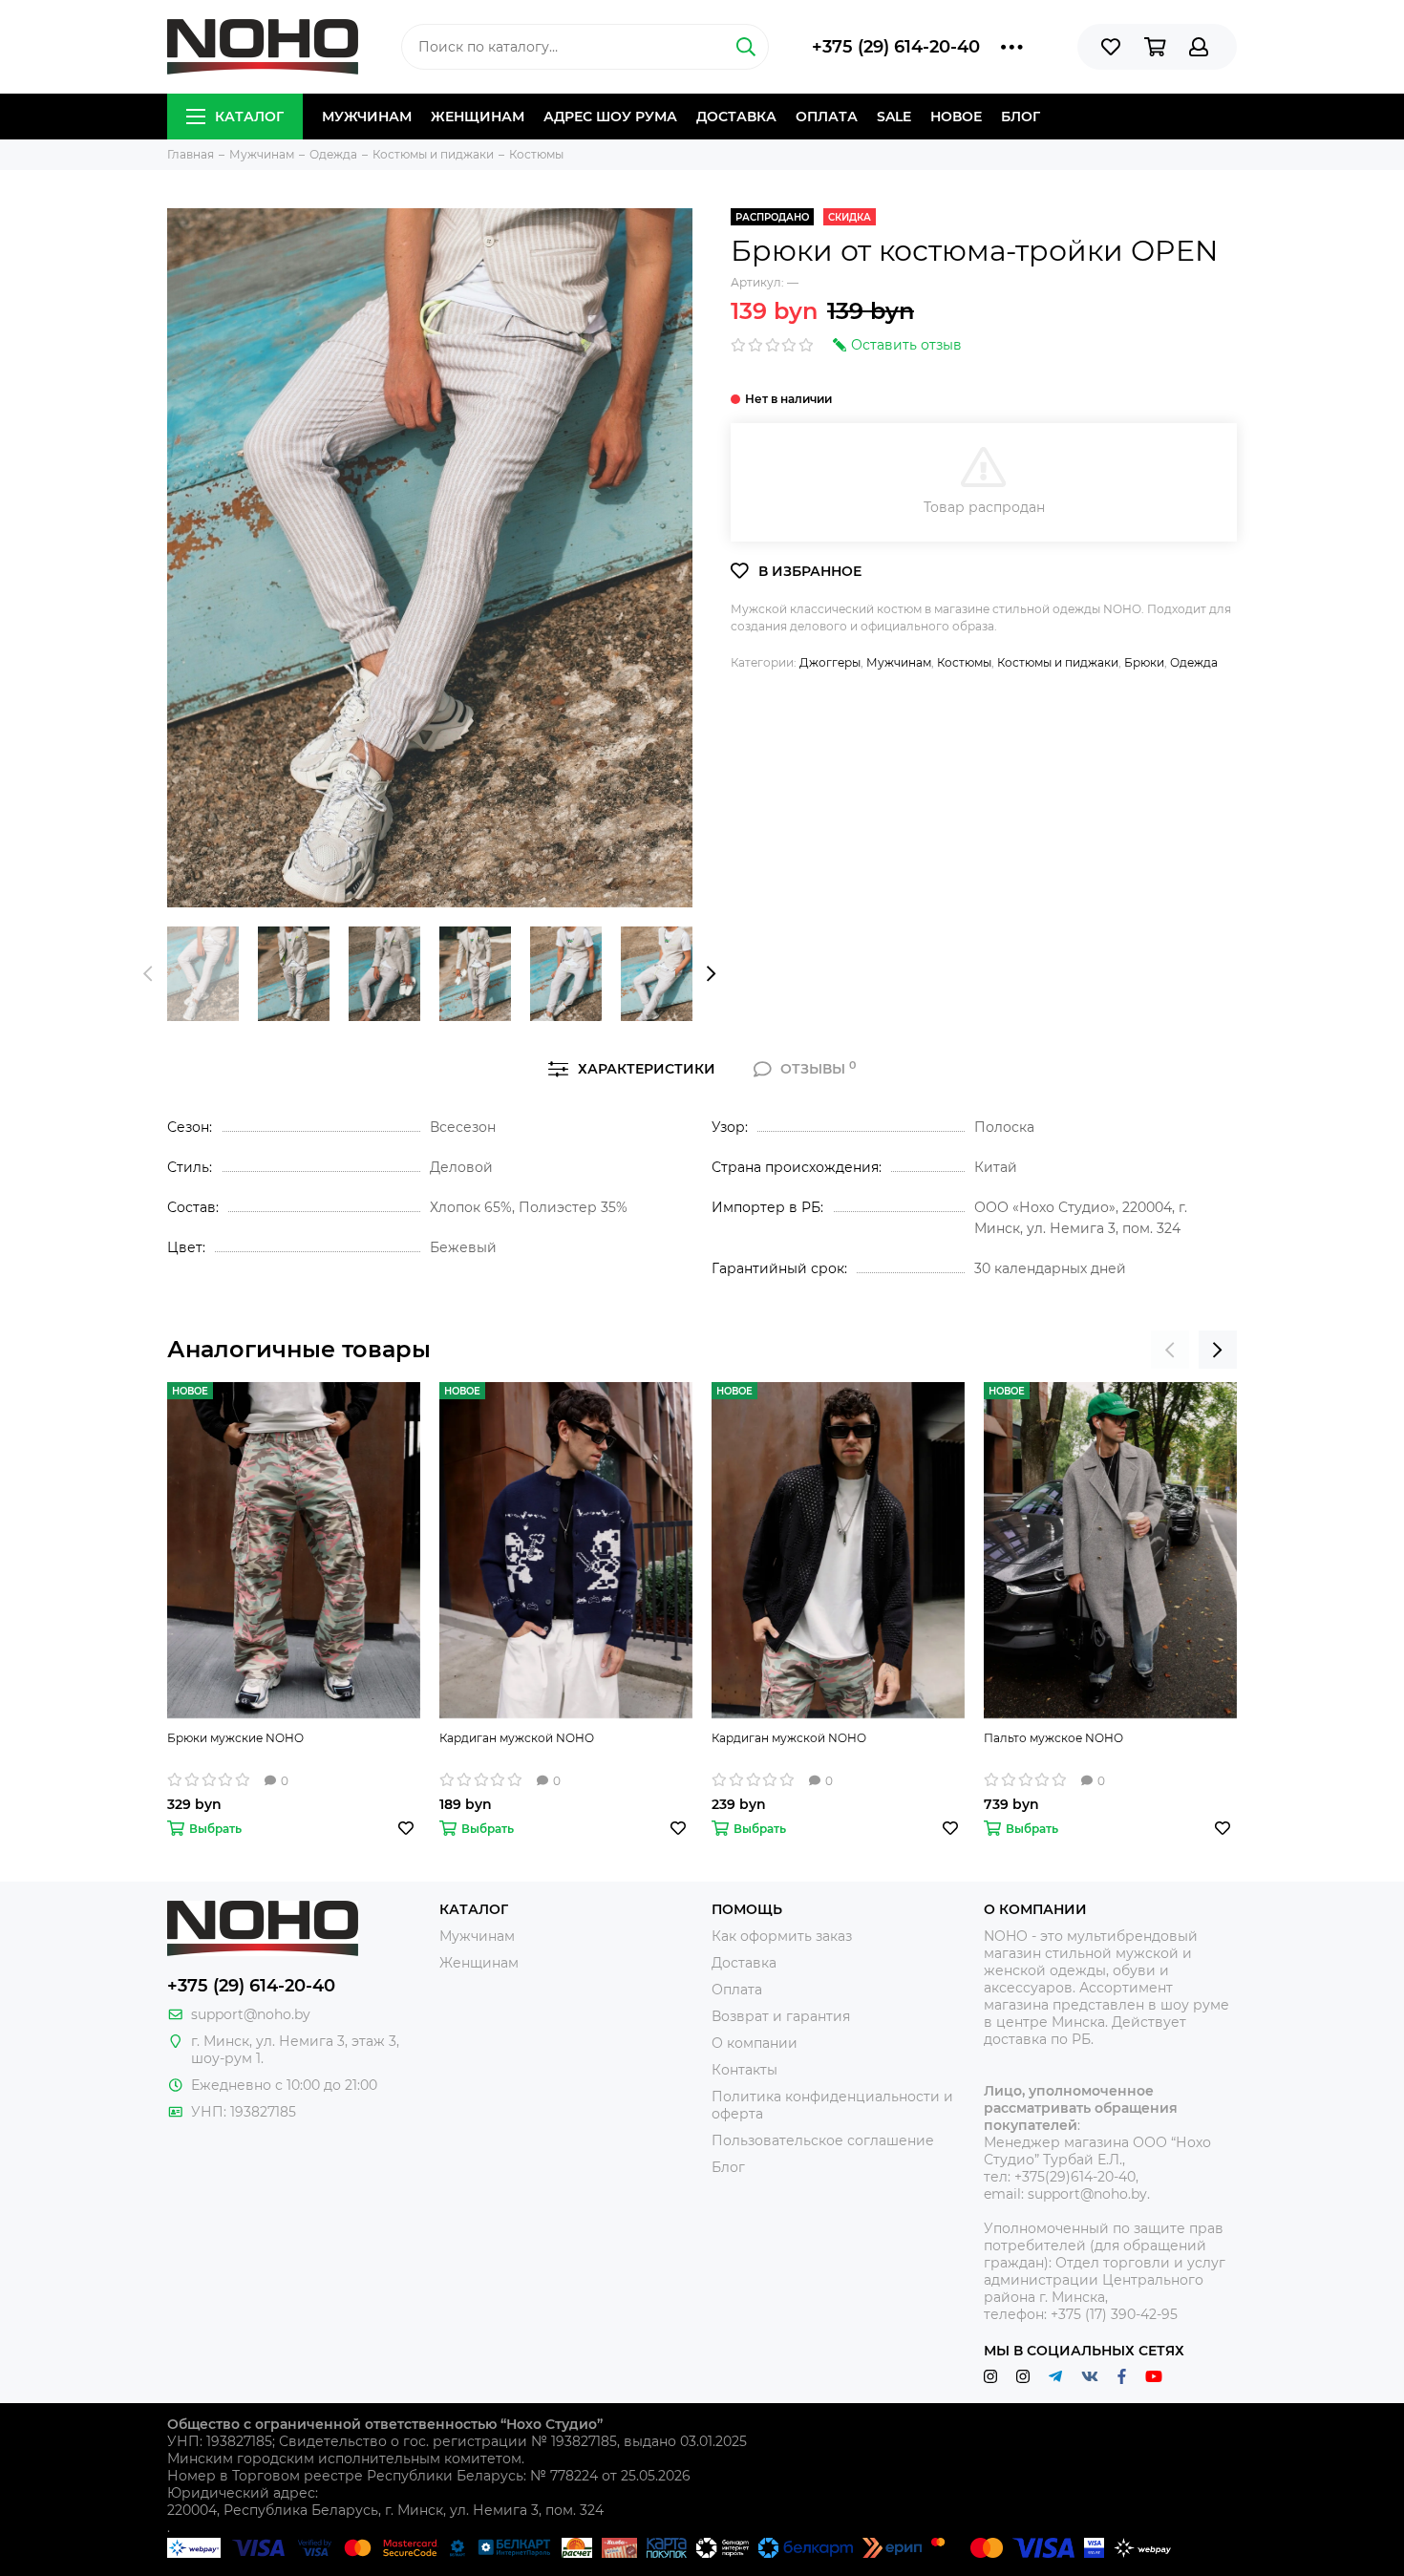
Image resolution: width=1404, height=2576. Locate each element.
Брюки (1144, 662)
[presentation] (148, 973)
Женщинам (478, 117)
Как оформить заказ (782, 1936)
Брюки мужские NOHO (235, 1738)
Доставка (736, 117)
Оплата (827, 117)
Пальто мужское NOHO (1053, 1738)
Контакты (745, 2070)
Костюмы (964, 662)
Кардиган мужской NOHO (517, 1738)
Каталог (249, 117)
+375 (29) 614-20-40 (896, 47)
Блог (1021, 117)
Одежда (1194, 662)
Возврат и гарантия (781, 2016)
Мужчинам (367, 117)
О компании (755, 2043)
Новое (956, 117)
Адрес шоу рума (610, 117)
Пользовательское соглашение (823, 2140)
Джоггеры (830, 662)
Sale (894, 117)
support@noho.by (251, 2014)
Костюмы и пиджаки (1058, 662)
